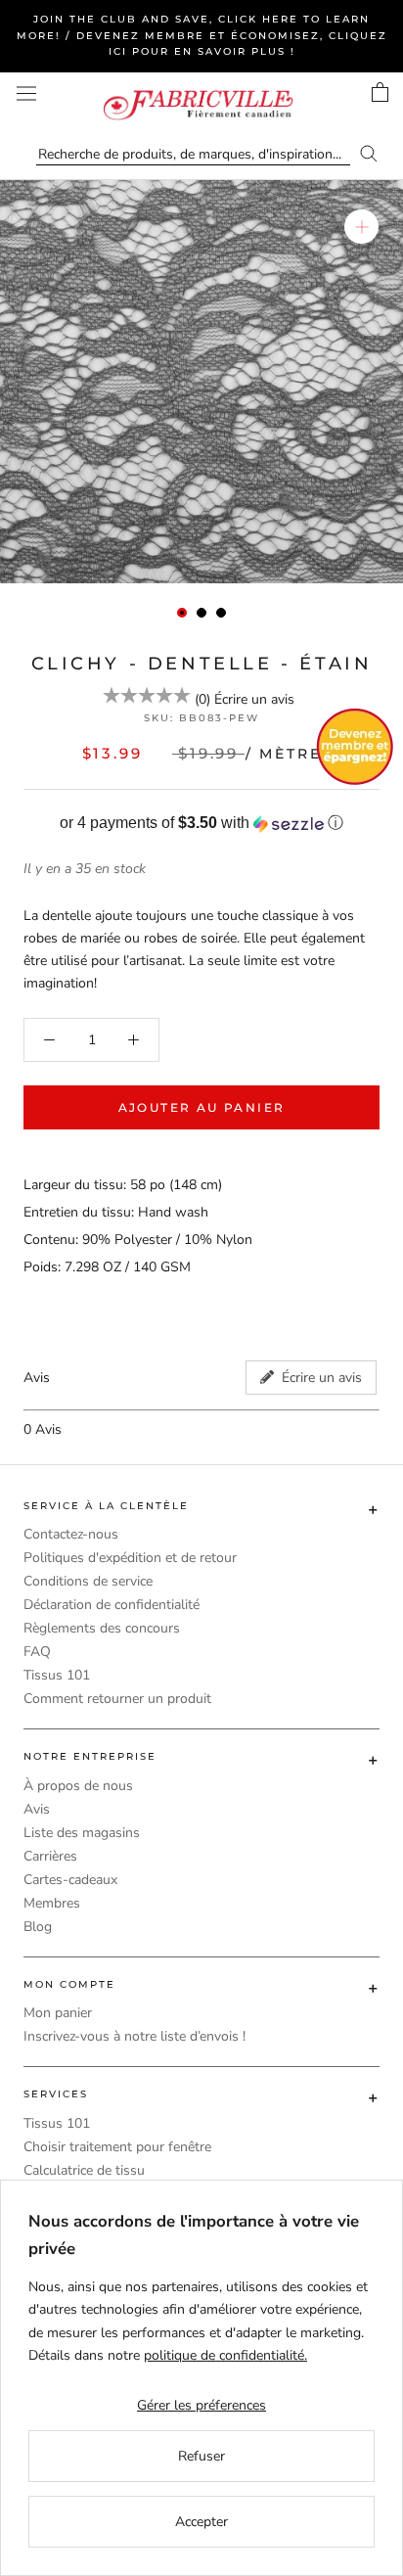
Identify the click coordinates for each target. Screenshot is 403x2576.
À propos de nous (78, 1786)
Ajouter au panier (202, 1107)
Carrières (50, 1856)
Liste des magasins (82, 1833)
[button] (201, 824)
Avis (37, 1809)
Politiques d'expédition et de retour (130, 1558)
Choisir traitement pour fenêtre (117, 2147)
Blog (38, 1927)
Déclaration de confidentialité (112, 1605)
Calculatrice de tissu (84, 2170)
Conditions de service (88, 1581)
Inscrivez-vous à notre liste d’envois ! (134, 2036)
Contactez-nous (71, 1534)
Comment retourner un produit (117, 1699)
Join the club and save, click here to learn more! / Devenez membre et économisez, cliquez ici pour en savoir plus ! (202, 35)
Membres (52, 1903)
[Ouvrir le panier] (380, 92)
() (202, 699)
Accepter (201, 2522)
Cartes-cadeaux (70, 1880)
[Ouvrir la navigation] (26, 93)
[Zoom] (361, 227)
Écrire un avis (254, 699)
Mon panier (58, 2013)
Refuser (201, 2456)
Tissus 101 (57, 1675)
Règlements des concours (102, 1628)
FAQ (37, 1652)
